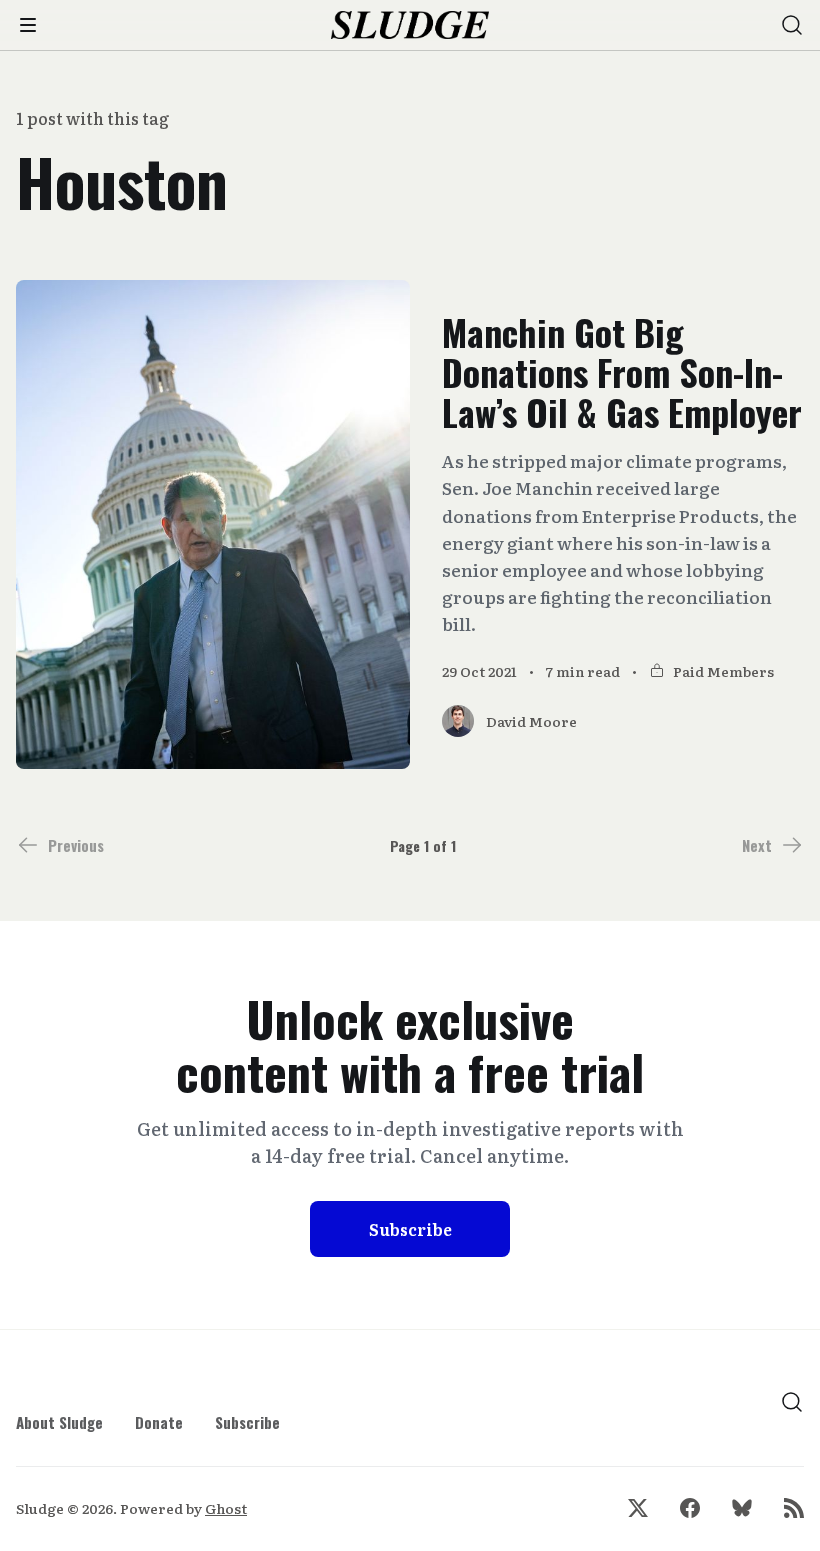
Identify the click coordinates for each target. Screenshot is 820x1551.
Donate (159, 1422)
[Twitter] (638, 1508)
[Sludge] (410, 25)
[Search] (792, 25)
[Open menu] (28, 25)
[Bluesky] (742, 1508)
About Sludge (59, 1422)
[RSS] (794, 1508)
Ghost (226, 1508)
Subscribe (410, 1229)
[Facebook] (690, 1508)
